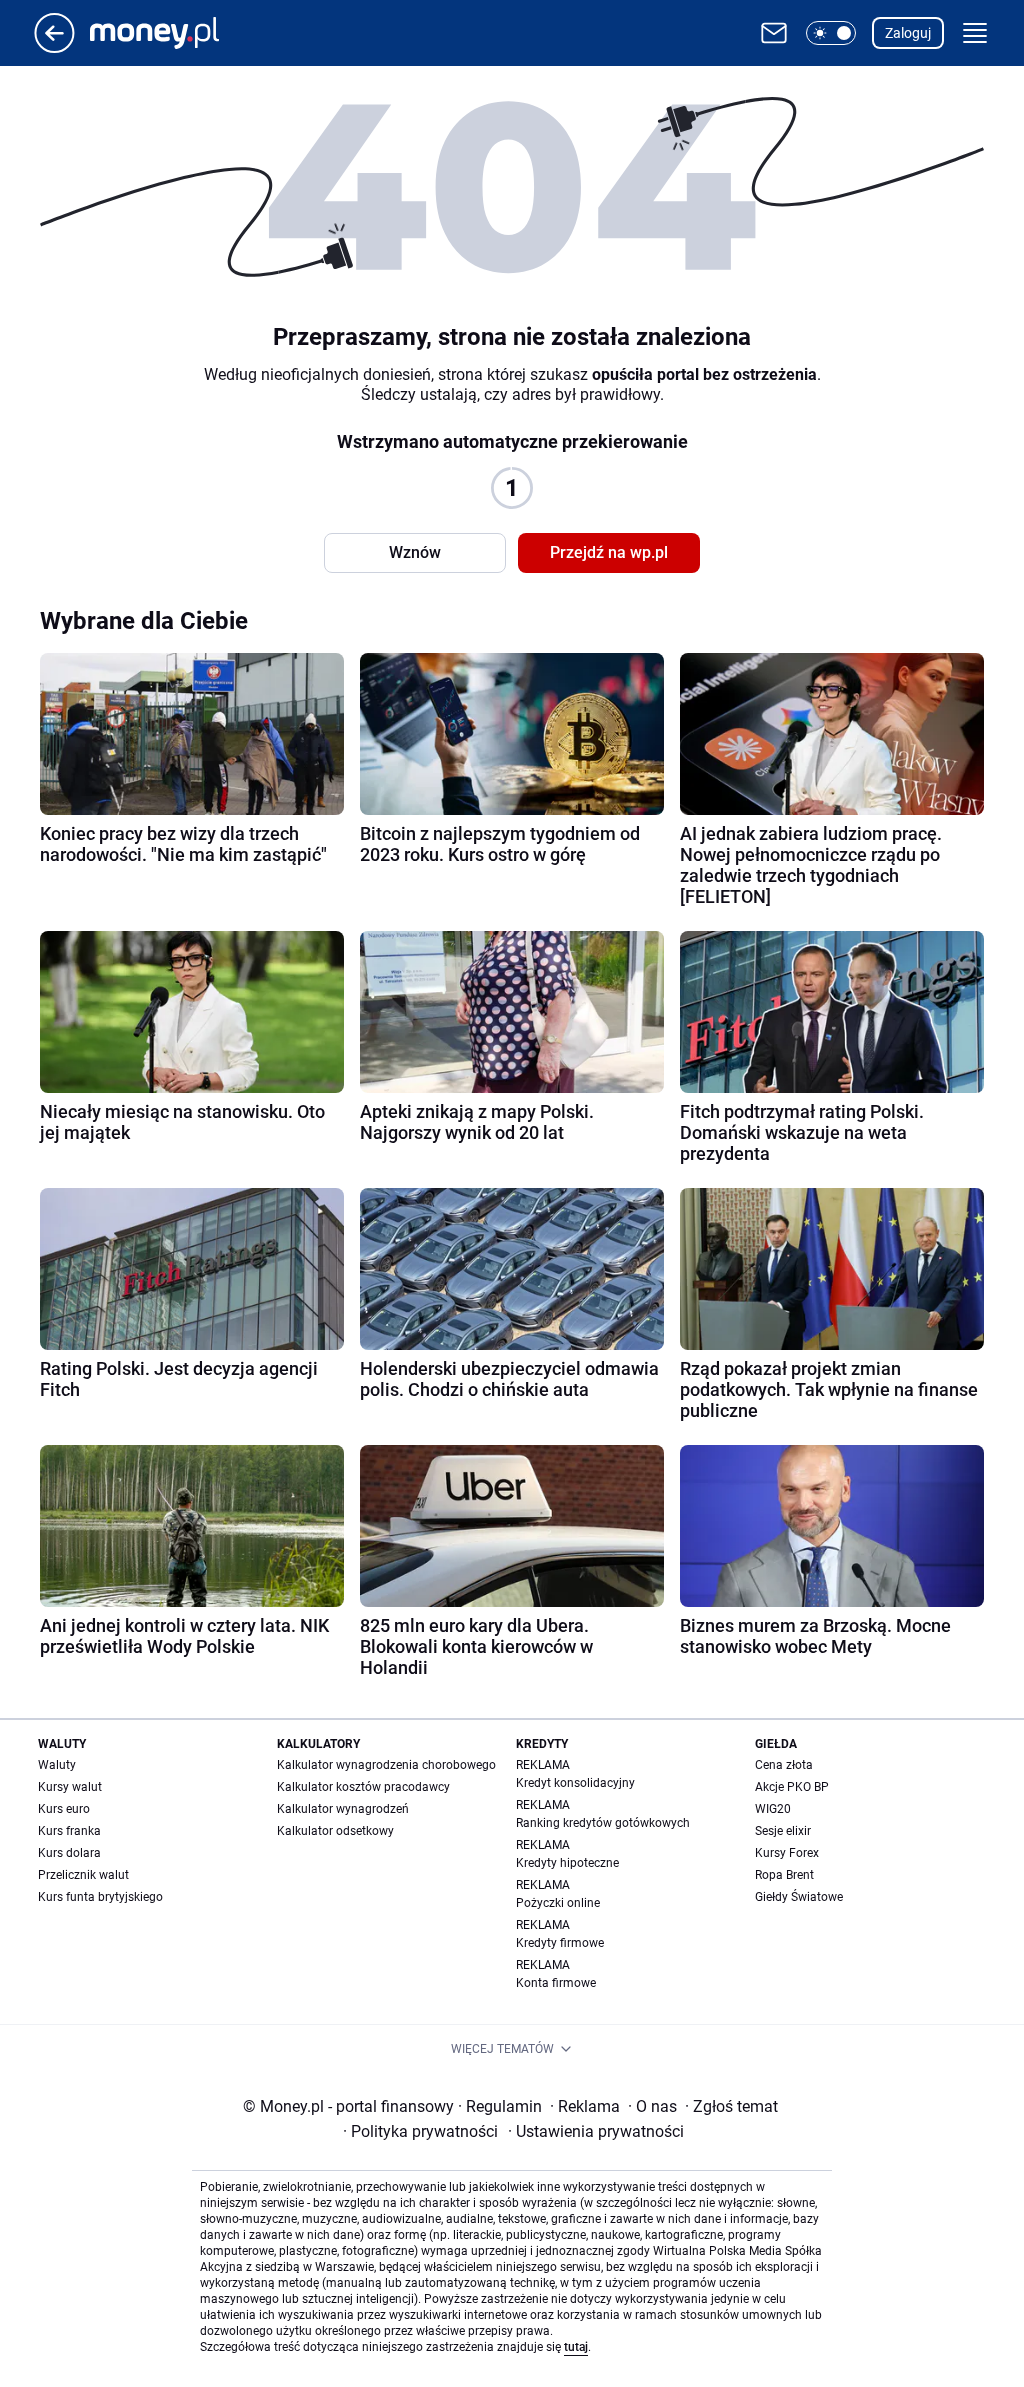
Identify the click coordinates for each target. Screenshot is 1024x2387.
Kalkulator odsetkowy (335, 1831)
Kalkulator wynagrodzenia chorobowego (386, 1765)
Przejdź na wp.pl (609, 552)
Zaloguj (908, 33)
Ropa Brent (784, 1875)
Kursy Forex (787, 1853)
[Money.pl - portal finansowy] (170, 33)
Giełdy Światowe (799, 1897)
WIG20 (773, 1809)
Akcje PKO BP (792, 1787)
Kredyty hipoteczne (567, 1863)
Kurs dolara (69, 1853)
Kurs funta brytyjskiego (100, 1897)
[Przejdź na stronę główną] (54, 47)
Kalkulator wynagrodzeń (343, 1809)
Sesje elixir (783, 1831)
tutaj (576, 2347)
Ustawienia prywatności (596, 2131)
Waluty (57, 1765)
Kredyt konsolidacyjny (575, 1783)
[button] (831, 33)
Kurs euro (64, 1809)
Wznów (415, 552)
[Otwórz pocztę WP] (774, 33)
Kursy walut (70, 1787)
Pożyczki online (558, 1903)
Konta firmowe (556, 1983)
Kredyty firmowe (560, 1943)
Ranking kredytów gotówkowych (603, 1823)
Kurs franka (69, 1831)
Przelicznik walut (83, 1875)
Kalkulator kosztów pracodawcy (363, 1787)
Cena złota (784, 1765)
